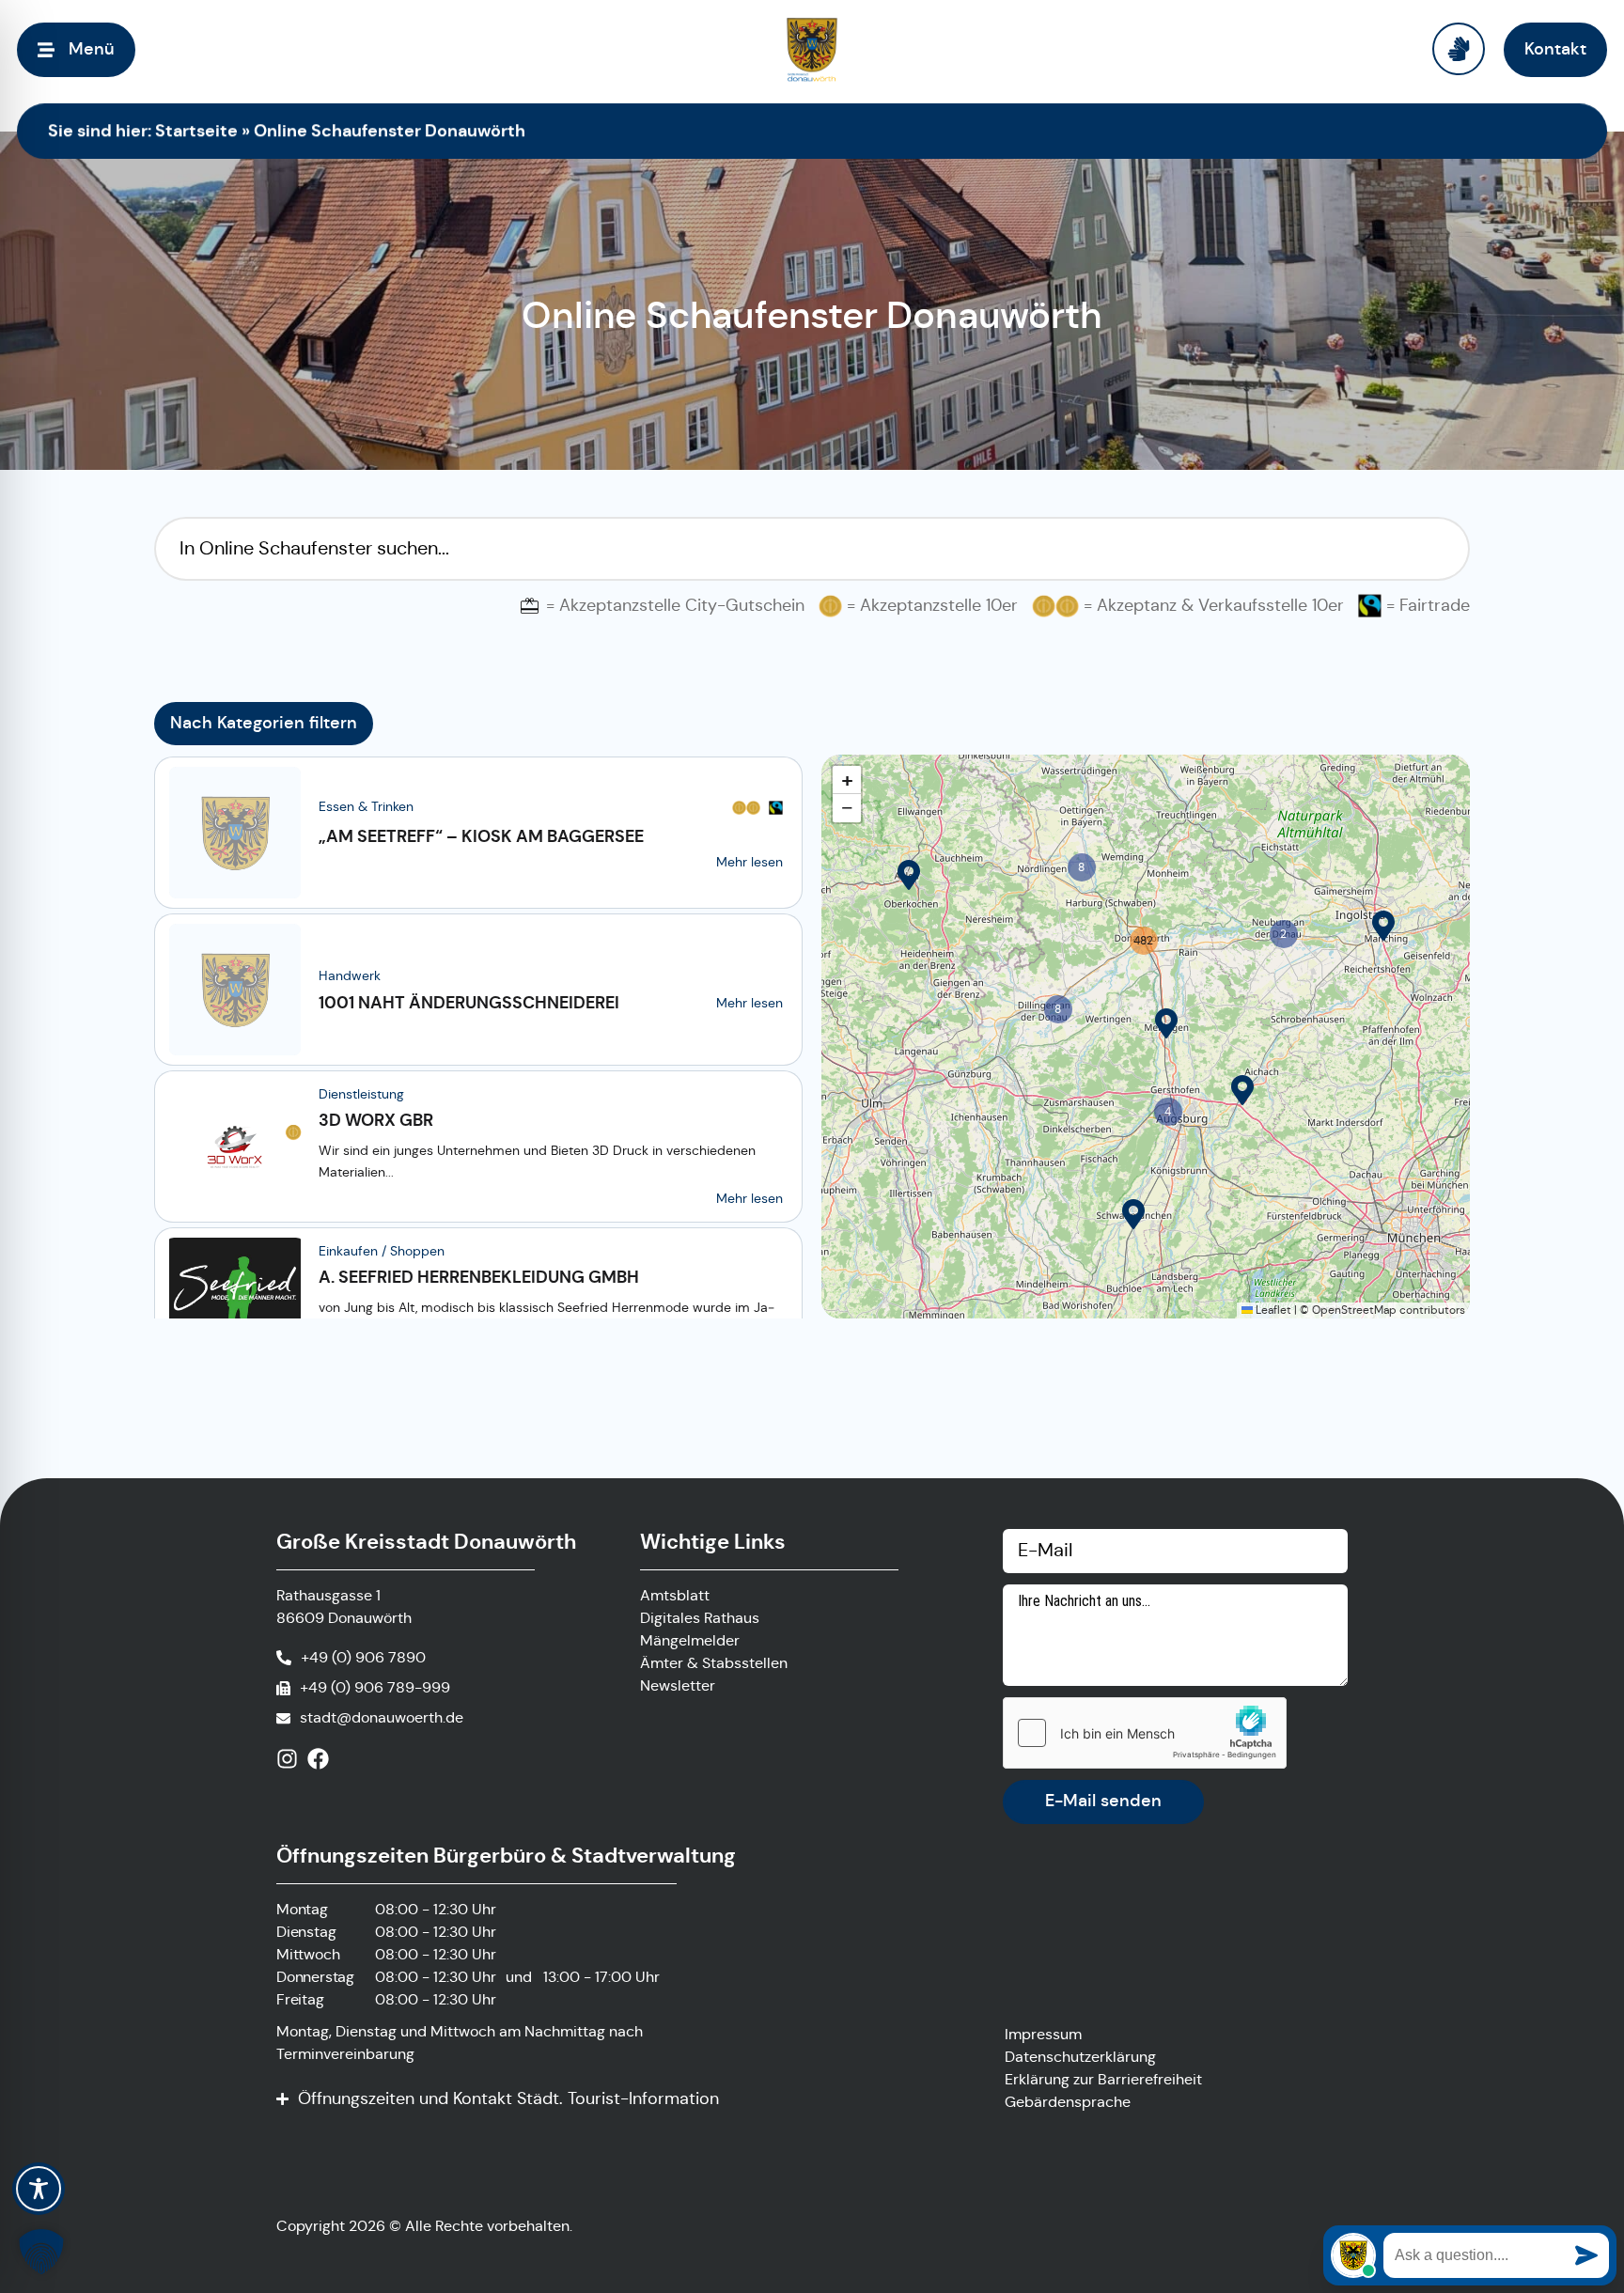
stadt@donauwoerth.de (382, 1717)
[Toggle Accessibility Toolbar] (39, 2189)
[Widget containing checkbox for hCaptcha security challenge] (1145, 1733)
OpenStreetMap (1354, 1310)
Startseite (196, 130)
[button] (909, 875)
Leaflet (1272, 1310)
